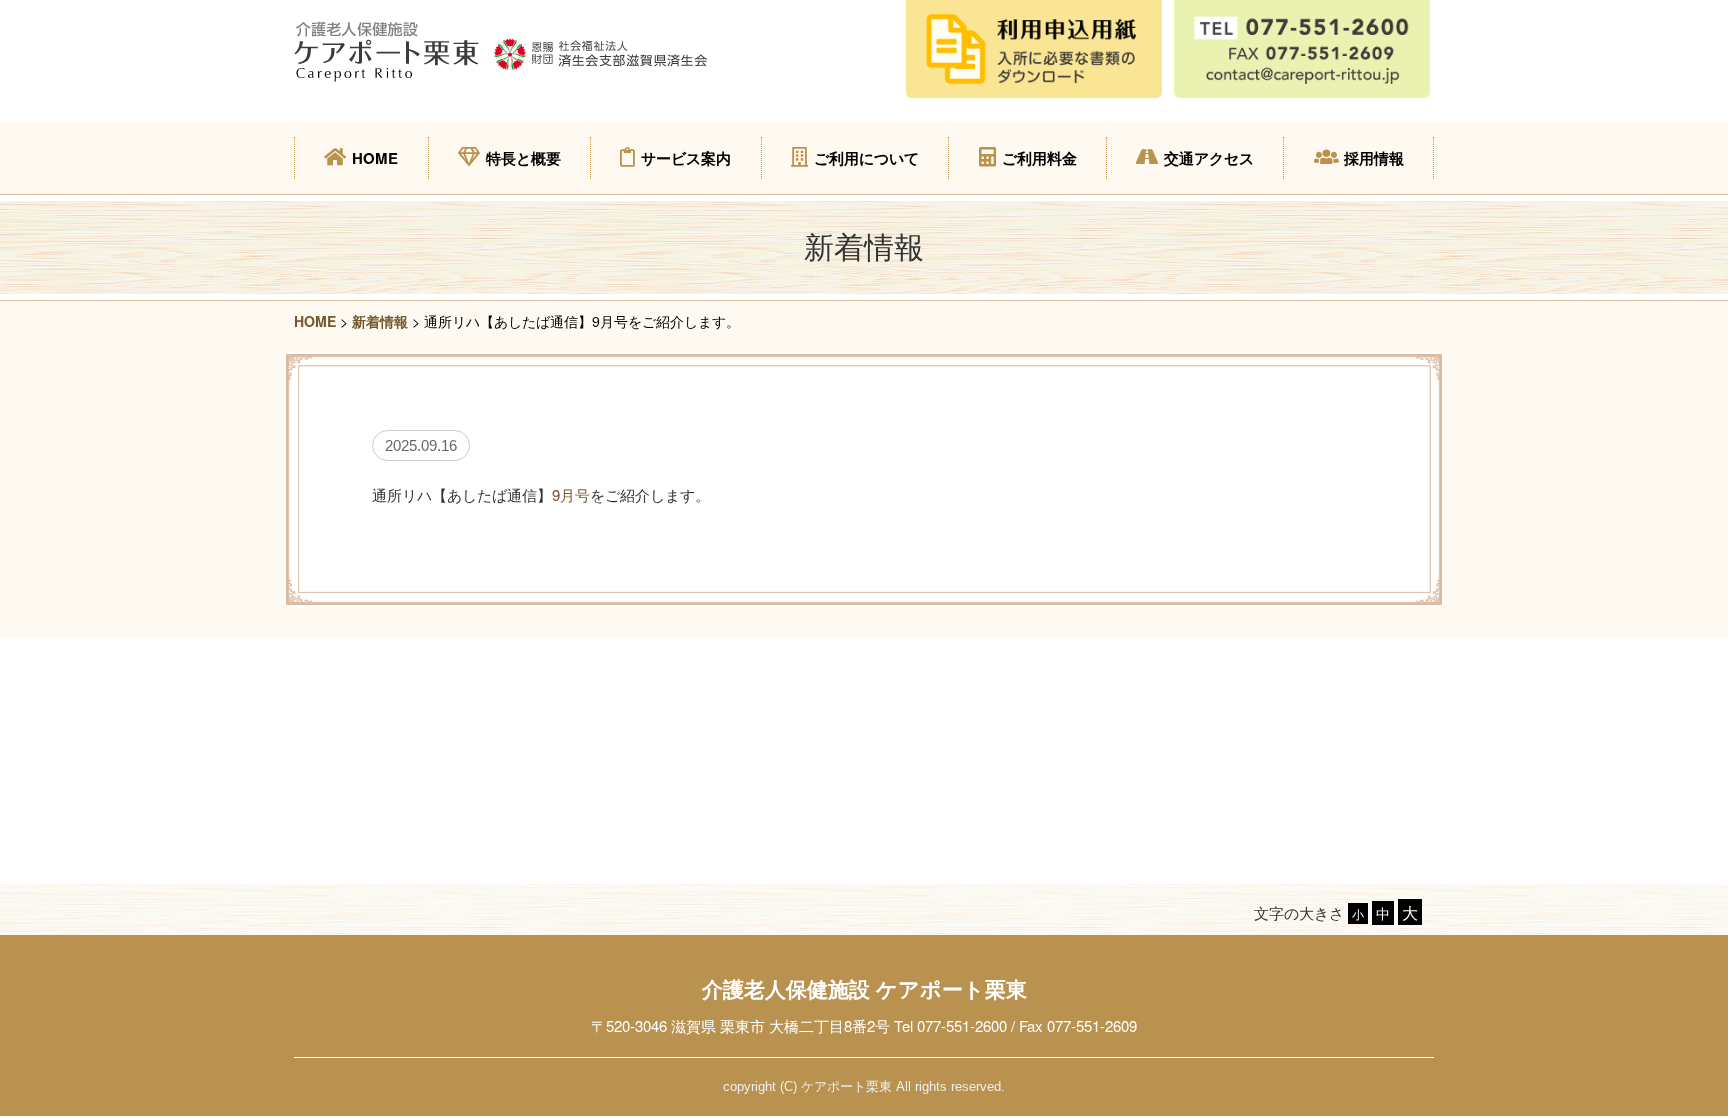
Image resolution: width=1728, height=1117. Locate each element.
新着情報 (380, 321)
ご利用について (866, 158)
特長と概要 (523, 158)
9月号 (571, 494)
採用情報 (1374, 158)
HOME (375, 158)
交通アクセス (1209, 158)
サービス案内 (686, 158)
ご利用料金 (1039, 158)
